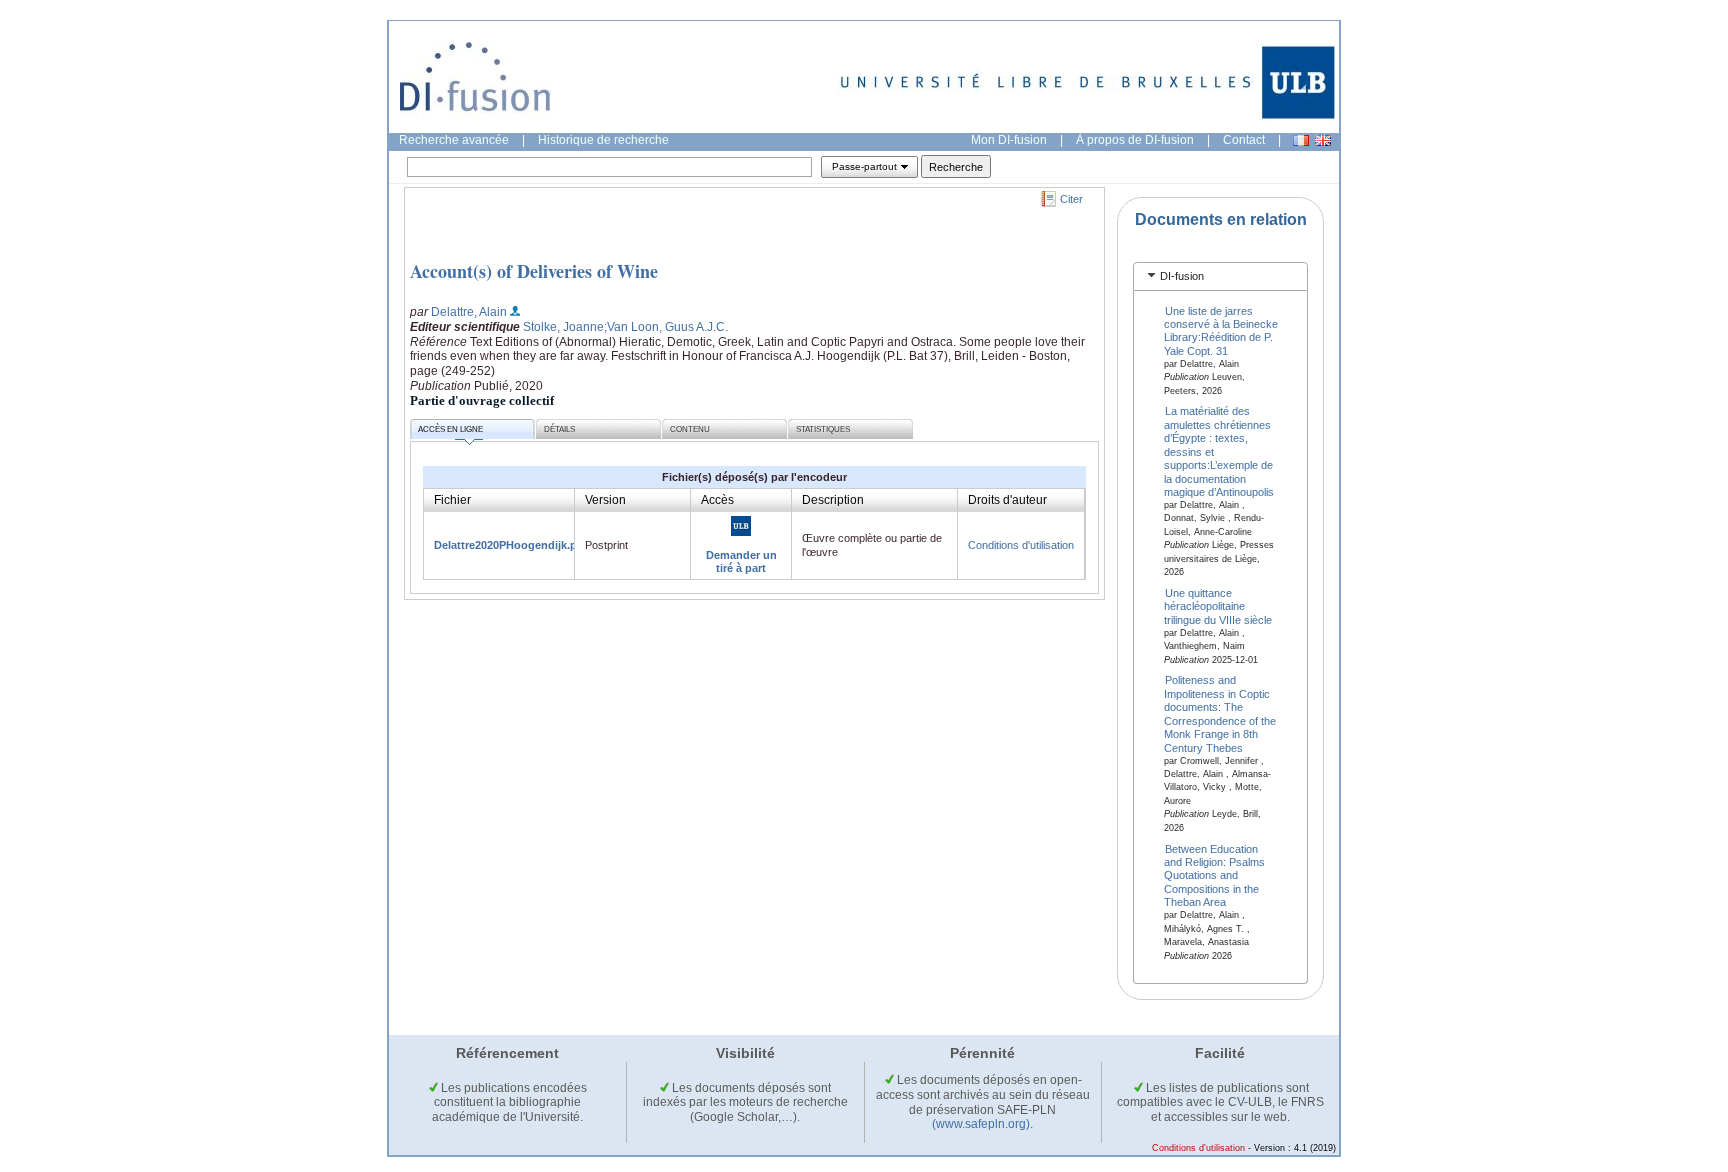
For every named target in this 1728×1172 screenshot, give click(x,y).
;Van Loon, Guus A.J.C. (666, 327)
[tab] (1220, 276)
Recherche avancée (454, 140)
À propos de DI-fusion (1135, 140)
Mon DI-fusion (1009, 140)
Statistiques (823, 429)
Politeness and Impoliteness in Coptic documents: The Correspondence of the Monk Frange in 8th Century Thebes (1220, 713)
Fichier (452, 500)
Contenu (690, 429)
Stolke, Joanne (563, 327)
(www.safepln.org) (981, 1124)
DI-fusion (1182, 276)
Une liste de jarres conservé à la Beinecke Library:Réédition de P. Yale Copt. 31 (1221, 330)
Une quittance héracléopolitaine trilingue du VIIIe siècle (1218, 606)
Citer (1071, 199)
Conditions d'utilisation (1021, 545)
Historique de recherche (603, 140)
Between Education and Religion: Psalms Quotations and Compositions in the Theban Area (1214, 875)
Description (833, 500)
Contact (1244, 140)
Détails (559, 429)
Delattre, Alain (469, 312)
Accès (717, 500)
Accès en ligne (450, 429)
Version (605, 500)
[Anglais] (1323, 140)
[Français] (1301, 140)
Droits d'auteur (1007, 500)
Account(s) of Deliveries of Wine (534, 271)
